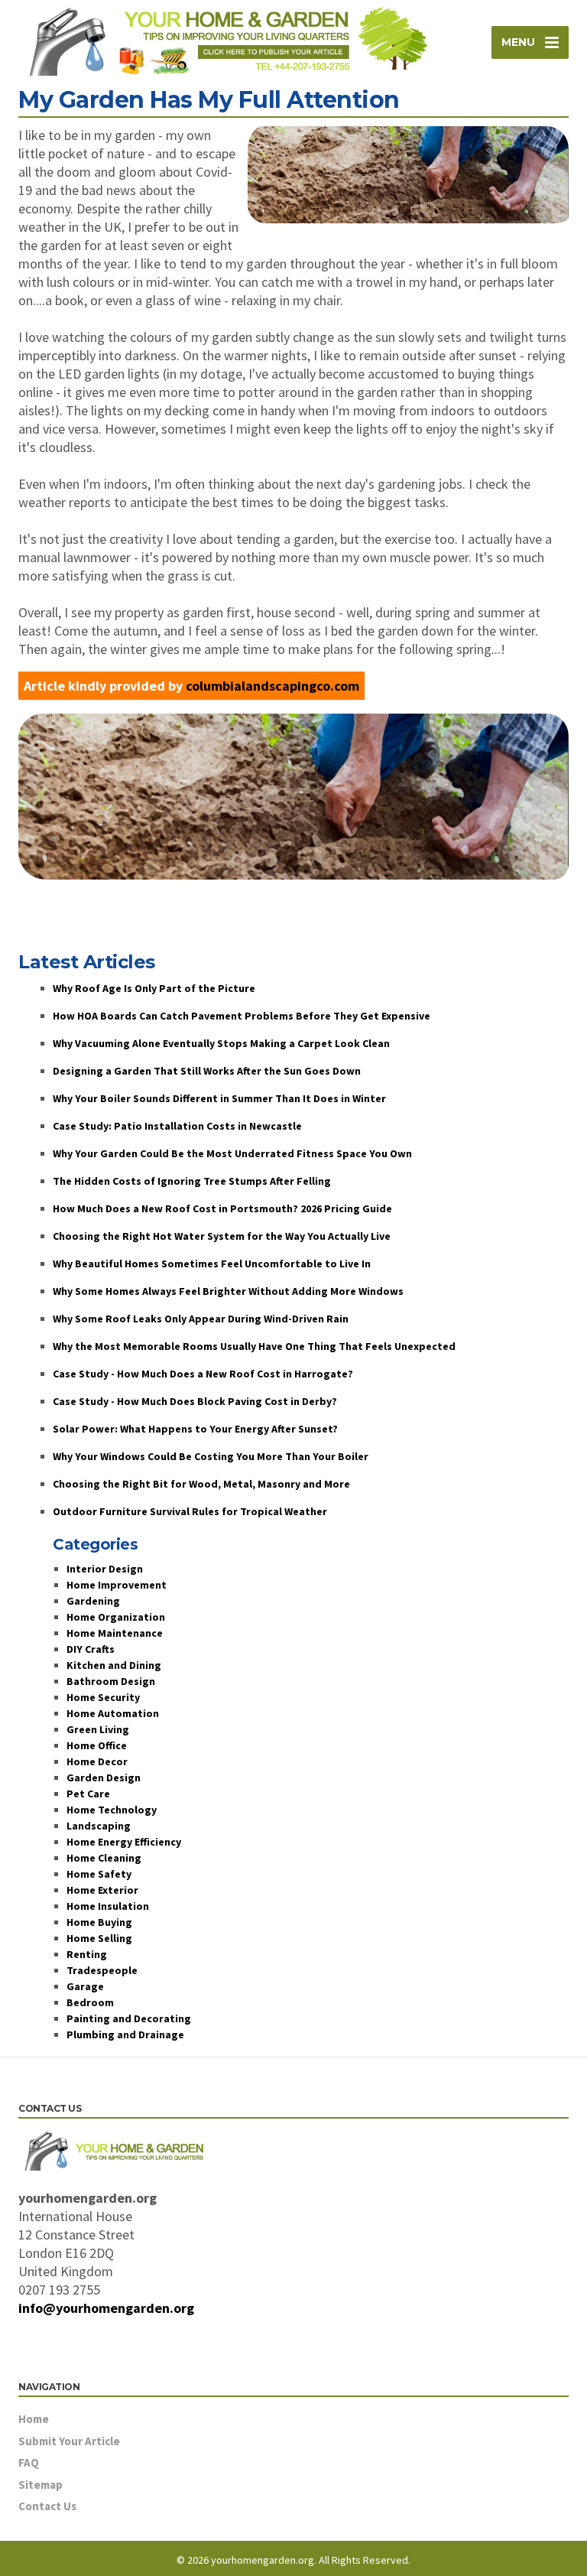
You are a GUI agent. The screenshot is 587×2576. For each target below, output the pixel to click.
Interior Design (105, 1569)
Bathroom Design (111, 1681)
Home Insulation (108, 1906)
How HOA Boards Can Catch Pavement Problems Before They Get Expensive (242, 1016)
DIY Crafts (91, 1649)
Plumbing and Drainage (125, 2034)
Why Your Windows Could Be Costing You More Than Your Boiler (211, 1456)
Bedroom (90, 2002)
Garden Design (104, 1778)
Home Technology (112, 1810)
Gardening (93, 1601)
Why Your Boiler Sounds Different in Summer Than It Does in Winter (219, 1098)
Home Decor (97, 1761)
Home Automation (113, 1713)
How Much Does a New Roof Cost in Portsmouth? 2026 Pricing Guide (222, 1208)
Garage (85, 1986)
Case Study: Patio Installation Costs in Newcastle (177, 1126)
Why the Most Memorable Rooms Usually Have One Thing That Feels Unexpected (254, 1346)
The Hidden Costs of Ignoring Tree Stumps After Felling (192, 1181)
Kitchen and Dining (114, 1665)
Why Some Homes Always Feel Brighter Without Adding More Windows (228, 1291)
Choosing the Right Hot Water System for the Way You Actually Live (222, 1236)
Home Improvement (117, 1585)
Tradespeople (102, 1970)
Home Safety (99, 1874)
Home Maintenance (115, 1633)
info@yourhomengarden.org (106, 2308)
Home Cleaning (104, 1858)
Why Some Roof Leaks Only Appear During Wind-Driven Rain (201, 1319)
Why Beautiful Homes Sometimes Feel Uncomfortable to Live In (212, 1264)
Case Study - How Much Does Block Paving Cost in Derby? (195, 1401)
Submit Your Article (69, 2441)
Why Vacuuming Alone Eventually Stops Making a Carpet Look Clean (221, 1043)
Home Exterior (102, 1890)
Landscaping (99, 1826)
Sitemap (41, 2485)
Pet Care (88, 1794)
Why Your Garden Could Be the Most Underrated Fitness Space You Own (232, 1153)
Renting (87, 1954)
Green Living (98, 1729)
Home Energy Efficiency (124, 1842)
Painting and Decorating (129, 2018)
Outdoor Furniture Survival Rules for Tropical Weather (190, 1511)
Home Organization (116, 1617)
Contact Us (47, 2506)
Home (34, 2419)
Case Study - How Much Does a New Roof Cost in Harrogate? (203, 1374)
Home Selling (99, 1938)
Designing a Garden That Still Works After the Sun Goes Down (207, 1071)
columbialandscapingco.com (272, 686)
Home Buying (99, 1922)
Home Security (103, 1697)
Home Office (97, 1745)
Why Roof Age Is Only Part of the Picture (154, 988)
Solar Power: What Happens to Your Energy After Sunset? (195, 1429)
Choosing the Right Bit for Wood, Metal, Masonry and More (201, 1484)
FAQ (29, 2462)
